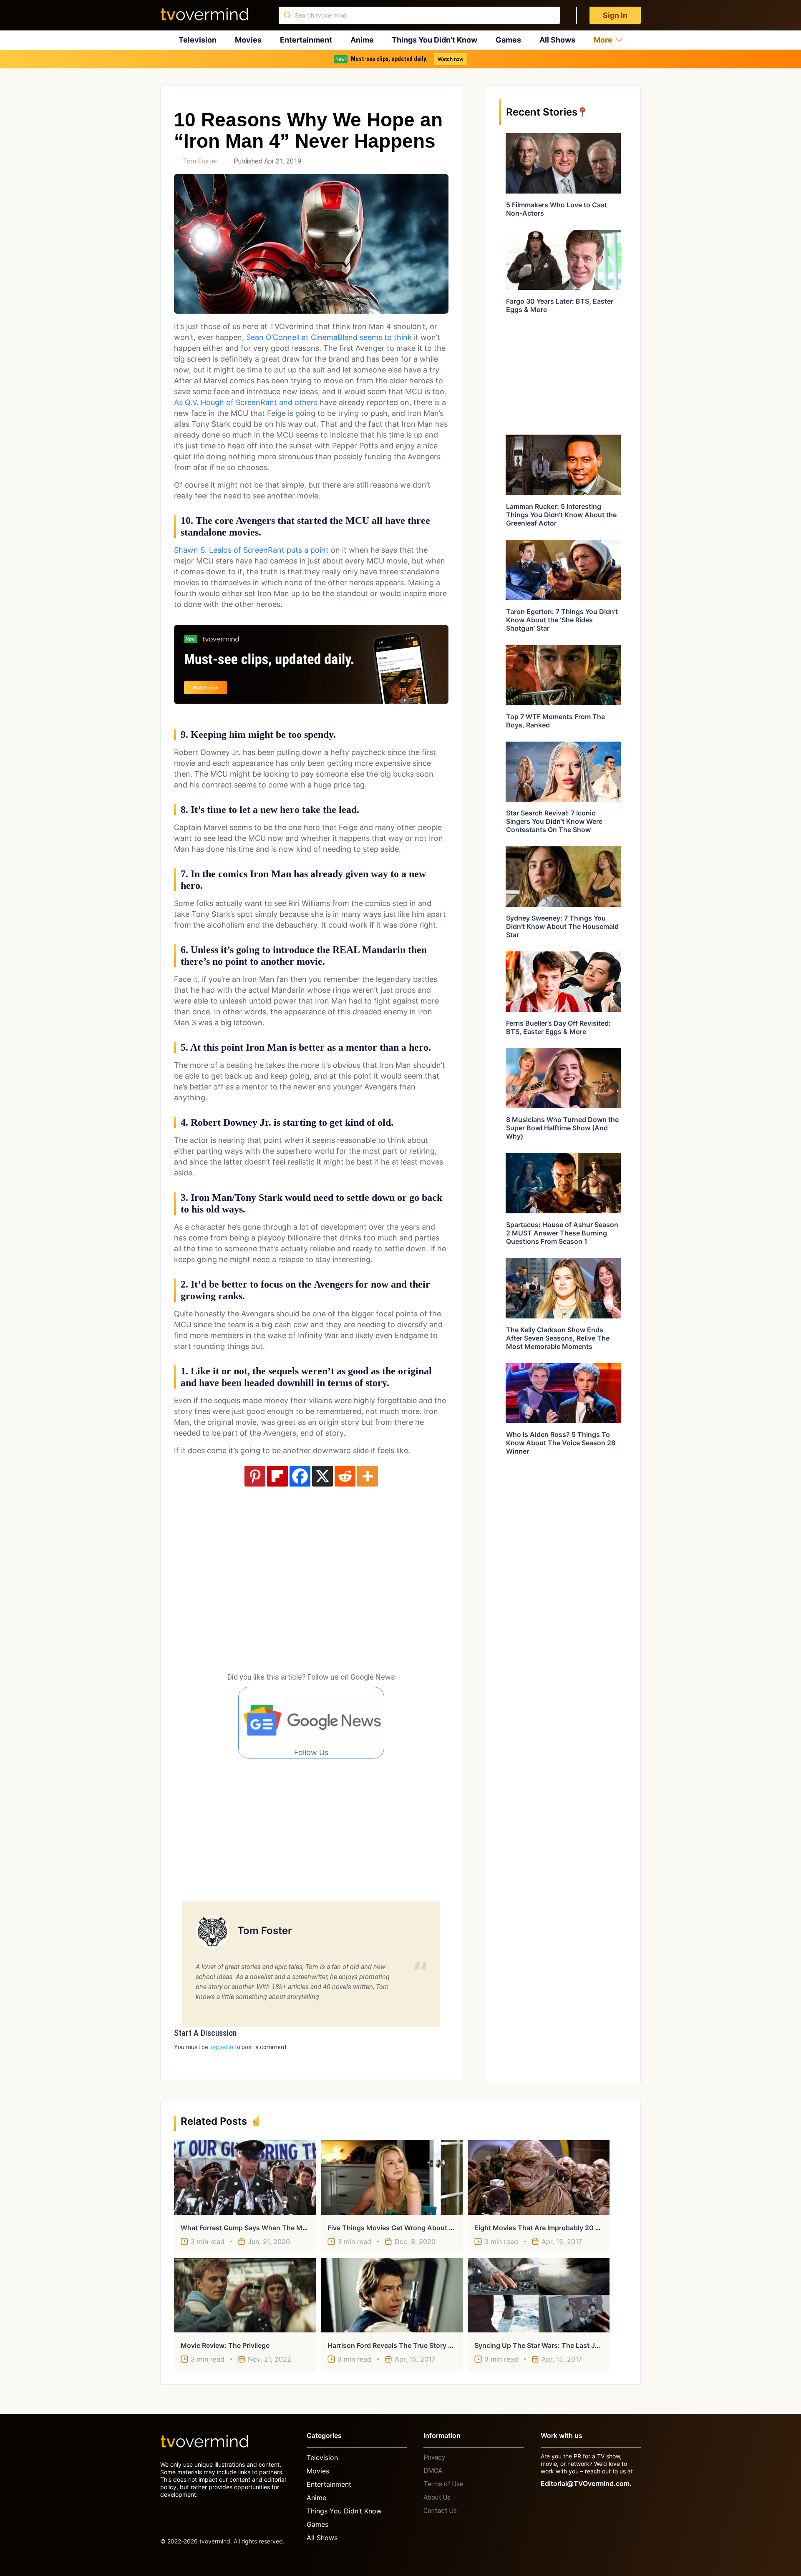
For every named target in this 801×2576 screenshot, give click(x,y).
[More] (368, 1476)
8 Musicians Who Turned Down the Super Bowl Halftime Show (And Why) (562, 1128)
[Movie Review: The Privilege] (245, 2295)
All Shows (557, 40)
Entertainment (306, 40)
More (603, 40)
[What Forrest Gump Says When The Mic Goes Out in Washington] (245, 2177)
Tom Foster (200, 161)
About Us (437, 2497)
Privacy (434, 2457)
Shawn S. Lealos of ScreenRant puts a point (251, 550)
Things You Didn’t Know (435, 40)
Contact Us (440, 2511)
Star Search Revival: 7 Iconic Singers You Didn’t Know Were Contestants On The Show (554, 821)
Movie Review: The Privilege (225, 2345)
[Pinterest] (255, 1476)
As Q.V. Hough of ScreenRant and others (246, 402)
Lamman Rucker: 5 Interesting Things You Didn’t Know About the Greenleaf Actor (561, 515)
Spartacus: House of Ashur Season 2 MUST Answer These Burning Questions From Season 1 (562, 1233)
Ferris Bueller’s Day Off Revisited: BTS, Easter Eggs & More (558, 1027)
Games (508, 40)
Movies (248, 40)
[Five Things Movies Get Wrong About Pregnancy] (392, 2177)
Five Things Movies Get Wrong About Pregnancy (405, 2228)
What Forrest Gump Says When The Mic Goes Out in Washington (284, 2228)
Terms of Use (443, 2484)
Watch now (451, 59)
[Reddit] (345, 1476)
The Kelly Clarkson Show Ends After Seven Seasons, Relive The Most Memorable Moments (558, 1338)
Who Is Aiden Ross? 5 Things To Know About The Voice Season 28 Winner (561, 1443)
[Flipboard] (277, 1476)
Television (198, 40)
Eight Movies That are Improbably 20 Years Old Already (563, 2228)
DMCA (433, 2471)
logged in (221, 2047)
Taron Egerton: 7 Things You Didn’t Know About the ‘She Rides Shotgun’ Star (562, 620)
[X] (322, 1476)
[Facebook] (300, 1476)
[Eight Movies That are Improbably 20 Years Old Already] (539, 2177)
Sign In (615, 15)
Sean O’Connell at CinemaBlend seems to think (329, 337)
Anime (362, 40)
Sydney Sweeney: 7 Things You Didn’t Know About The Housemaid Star (562, 926)
